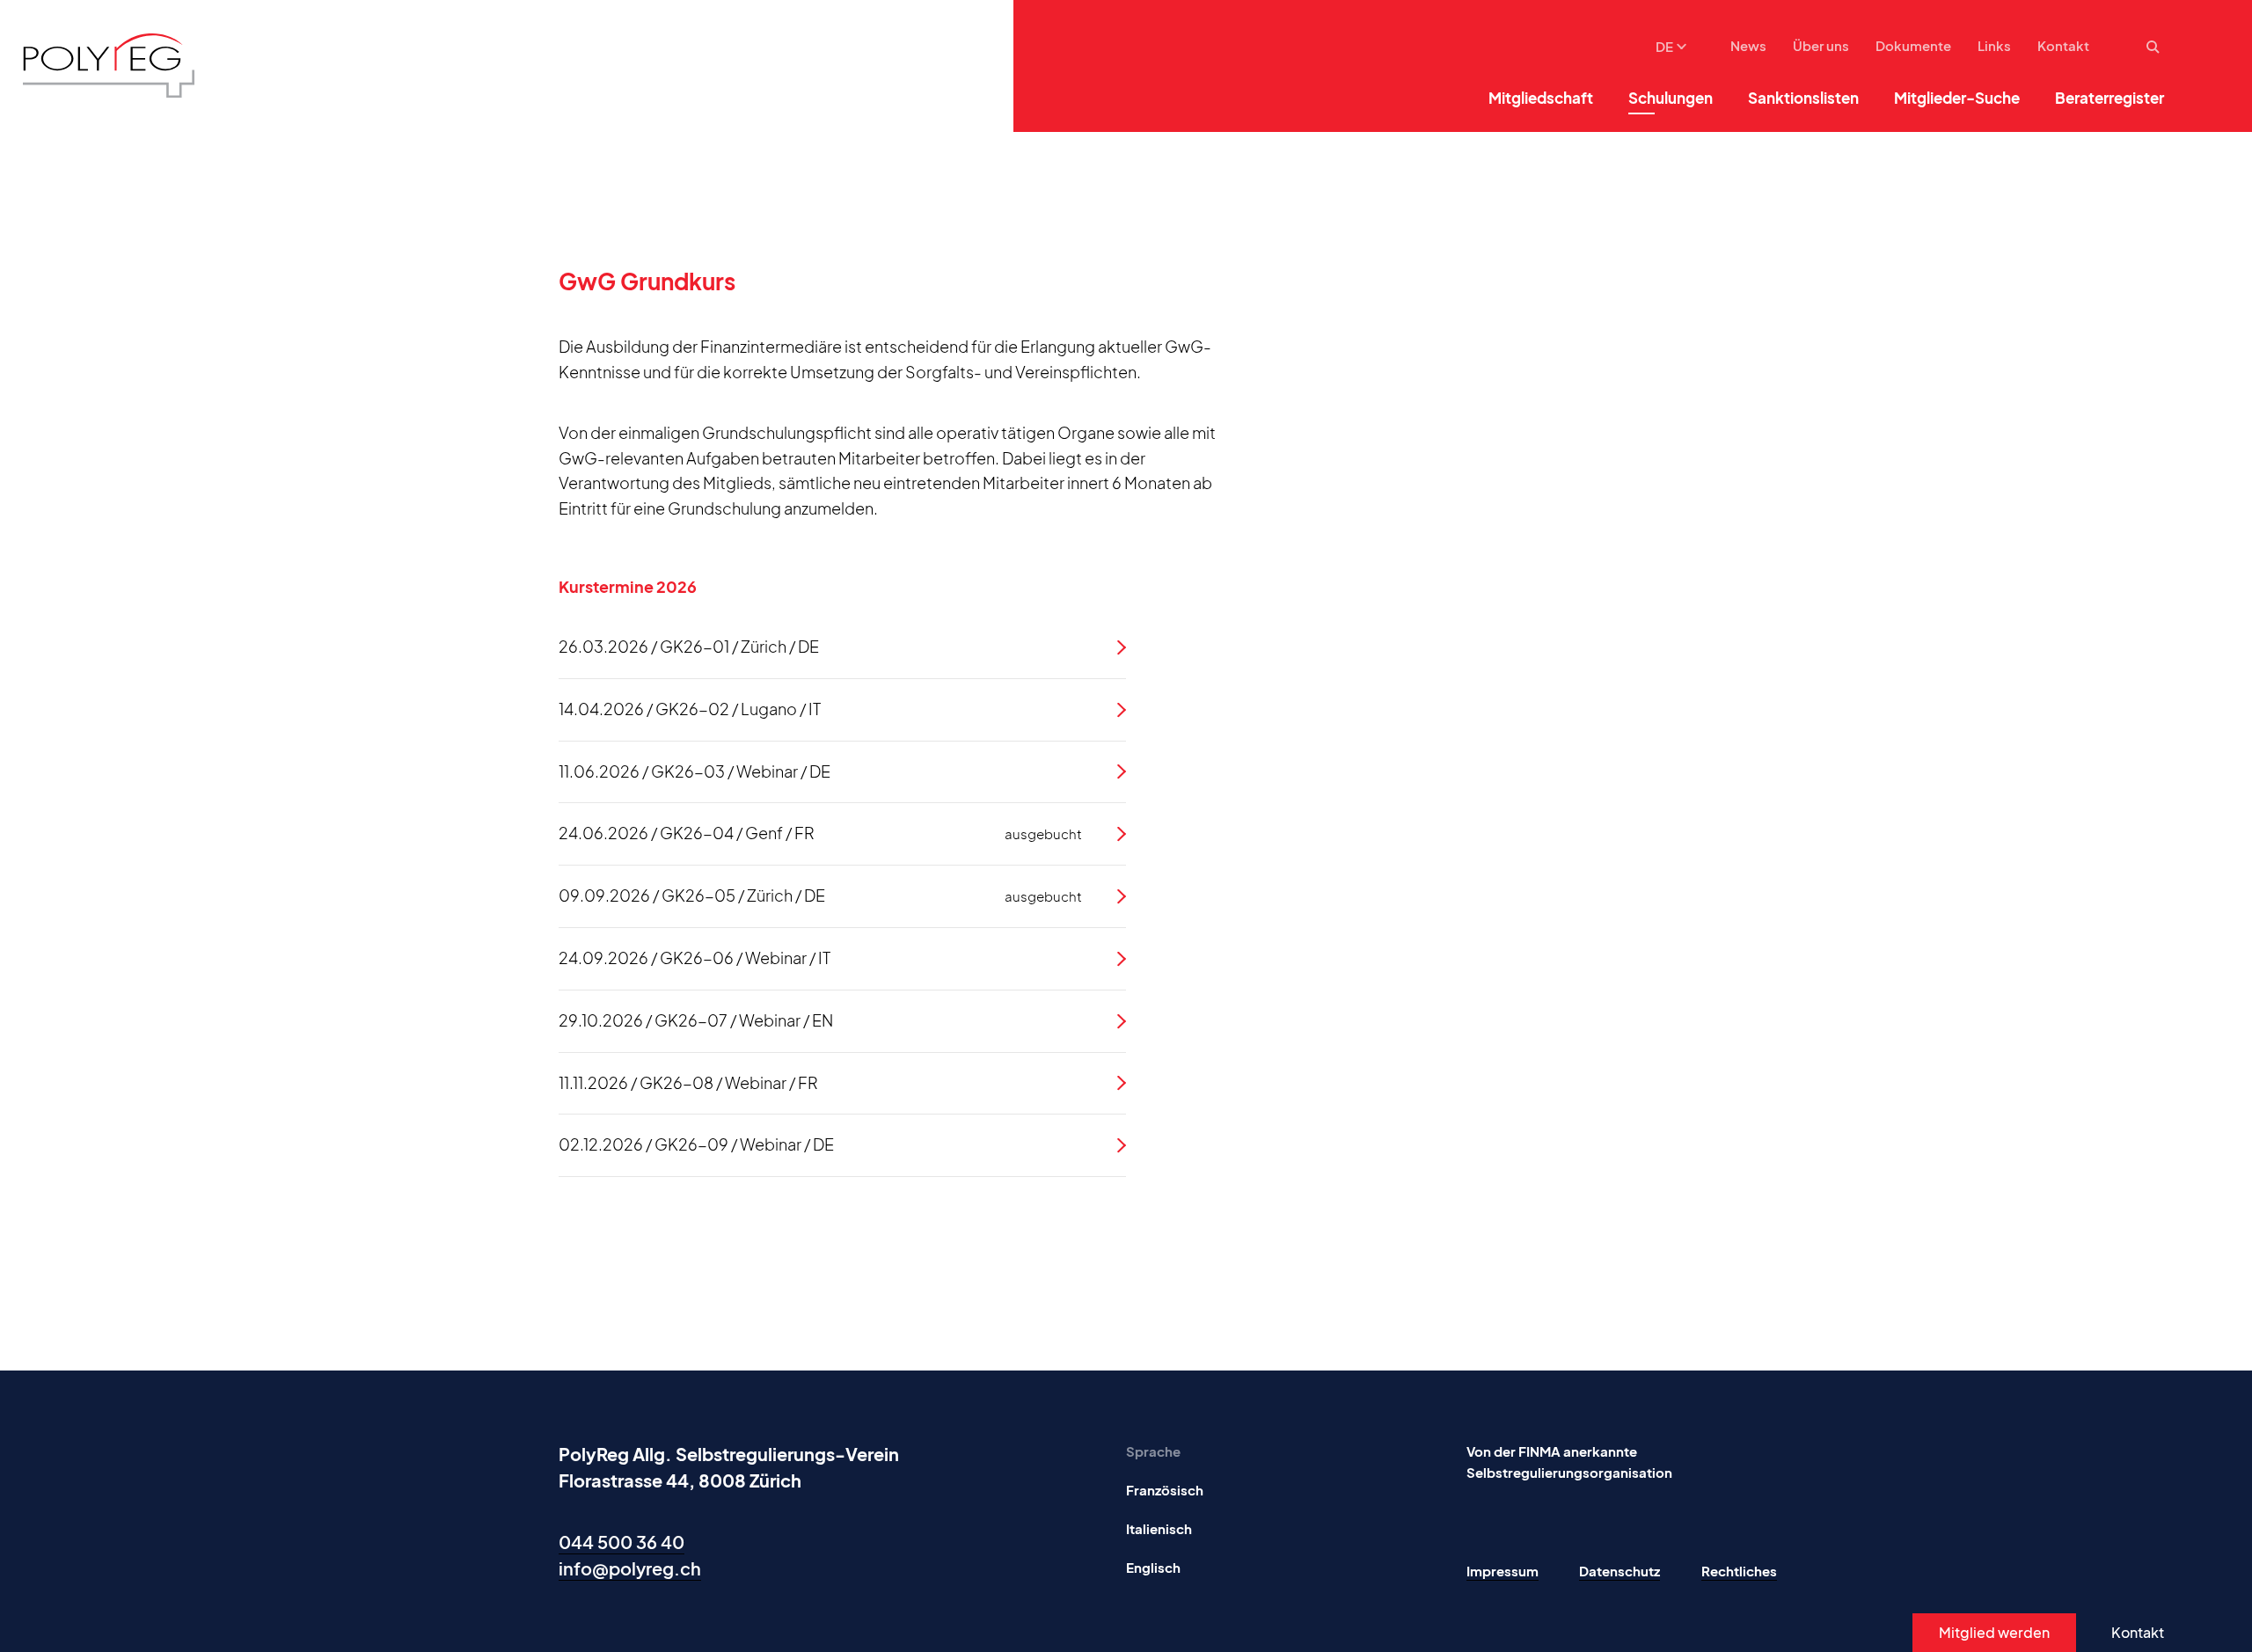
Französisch (1165, 1490)
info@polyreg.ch (630, 1568)
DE (1664, 46)
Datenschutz (1620, 1571)
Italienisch (1159, 1528)
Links (1994, 45)
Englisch (1153, 1567)
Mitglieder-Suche (1957, 98)
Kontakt (2063, 45)
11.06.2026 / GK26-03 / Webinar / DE (695, 771)
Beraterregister (2109, 98)
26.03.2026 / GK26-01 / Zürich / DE (689, 646)
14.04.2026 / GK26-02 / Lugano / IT (690, 709)
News (1748, 45)
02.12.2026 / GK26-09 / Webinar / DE (696, 1144)
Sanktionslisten (1803, 98)
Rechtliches (1739, 1571)
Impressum (1503, 1571)
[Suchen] (2155, 47)
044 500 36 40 (621, 1542)
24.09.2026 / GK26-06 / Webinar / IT (695, 958)
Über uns (1821, 45)
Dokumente (1913, 45)
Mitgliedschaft (1541, 98)
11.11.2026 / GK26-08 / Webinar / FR (688, 1082)
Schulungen (1671, 98)
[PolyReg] (109, 66)
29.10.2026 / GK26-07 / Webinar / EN (696, 1020)
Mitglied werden (1994, 1632)
